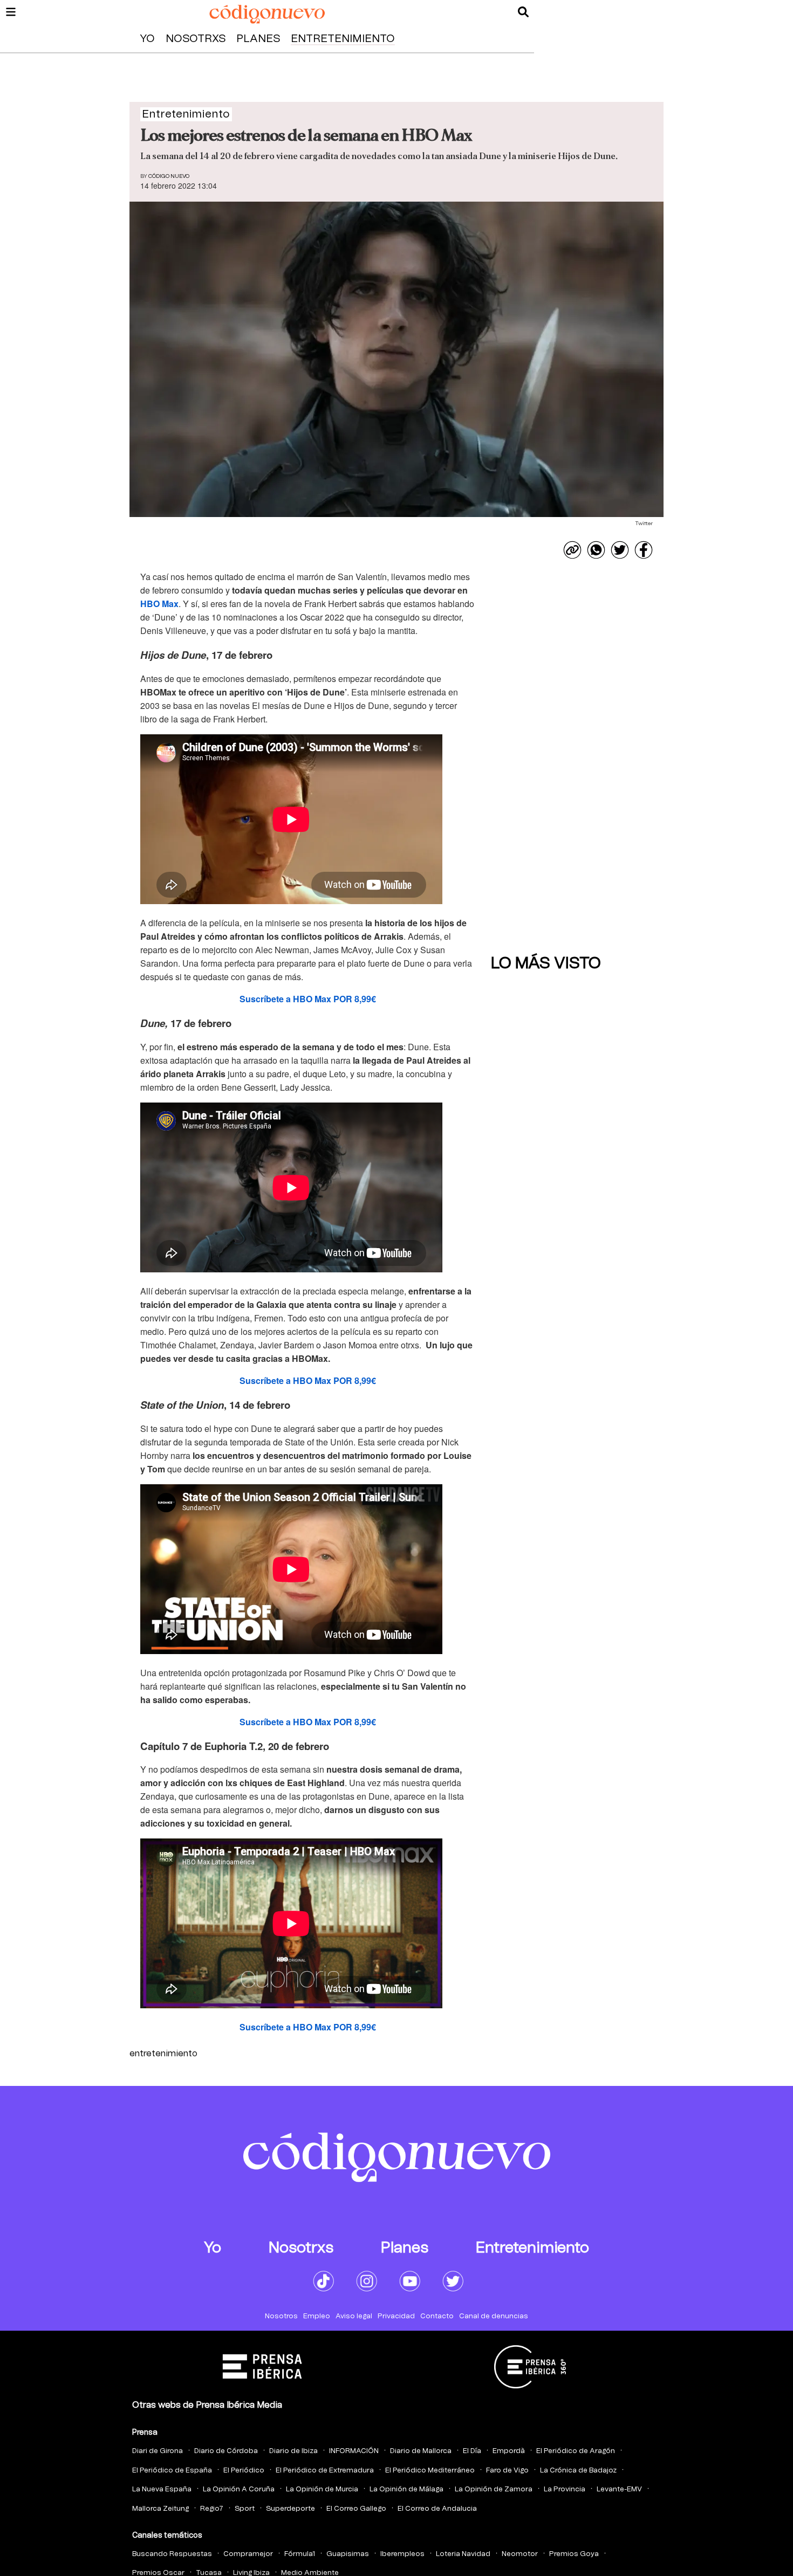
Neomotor (520, 2554)
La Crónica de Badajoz (578, 2471)
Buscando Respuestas (172, 2554)
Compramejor (248, 2554)
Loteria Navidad (463, 2554)
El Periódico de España (172, 2471)
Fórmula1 (300, 2554)
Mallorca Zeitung (160, 2509)
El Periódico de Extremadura (325, 2471)
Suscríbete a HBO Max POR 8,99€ (308, 999)
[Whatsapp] (596, 550)
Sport (245, 2509)
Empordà (509, 2451)
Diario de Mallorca (421, 2451)
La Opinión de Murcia (322, 2489)
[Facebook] (644, 550)
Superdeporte (290, 2509)
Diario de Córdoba (226, 2451)
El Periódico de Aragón (576, 2451)
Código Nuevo (169, 176)
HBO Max (159, 604)
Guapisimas (348, 2554)
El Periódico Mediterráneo (430, 2471)
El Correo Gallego (356, 2509)
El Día (472, 2451)
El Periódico (244, 2471)
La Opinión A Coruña (239, 2489)
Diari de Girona (158, 2451)
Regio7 (212, 2509)
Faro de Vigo (507, 2471)
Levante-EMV (619, 2489)
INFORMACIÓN (354, 2451)
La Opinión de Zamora (494, 2489)
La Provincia (565, 2489)
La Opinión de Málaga (406, 2489)
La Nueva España (162, 2489)
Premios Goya (574, 2554)
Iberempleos (402, 2554)
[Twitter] (620, 550)
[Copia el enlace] (572, 550)
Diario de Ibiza (293, 2451)
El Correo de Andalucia (437, 2509)
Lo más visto (546, 963)
